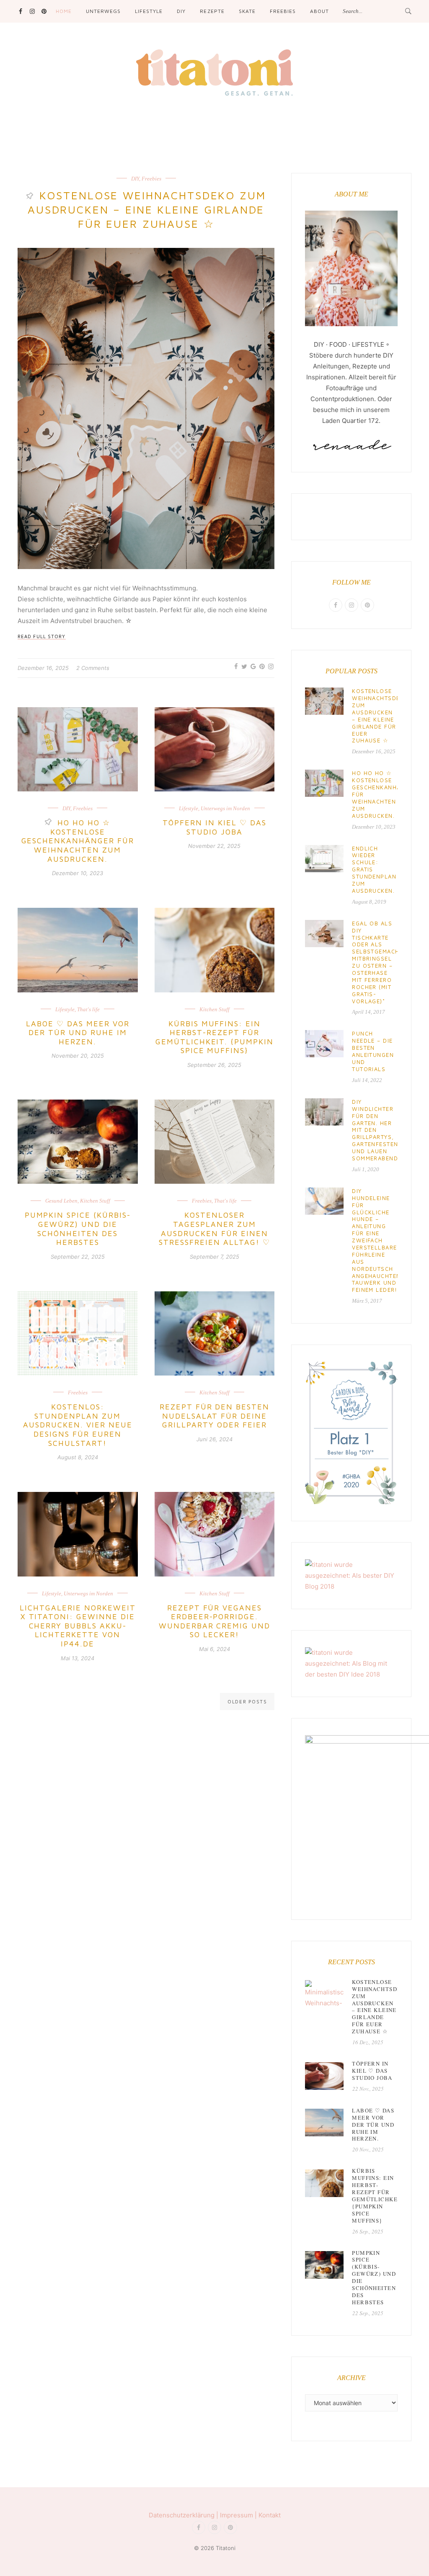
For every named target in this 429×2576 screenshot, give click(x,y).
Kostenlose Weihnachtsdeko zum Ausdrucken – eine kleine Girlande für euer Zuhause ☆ (147, 209)
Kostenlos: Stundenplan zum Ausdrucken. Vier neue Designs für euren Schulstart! (78, 1425)
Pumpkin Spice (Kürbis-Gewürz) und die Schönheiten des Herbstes (78, 1229)
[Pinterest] (44, 11)
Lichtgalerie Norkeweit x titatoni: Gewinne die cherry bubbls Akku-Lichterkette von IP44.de (78, 1626)
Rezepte (212, 11)
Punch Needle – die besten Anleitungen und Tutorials (373, 1051)
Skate (247, 11)
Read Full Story (42, 636)
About (319, 11)
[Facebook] (20, 11)
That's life (88, 1009)
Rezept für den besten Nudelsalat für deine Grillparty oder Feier (215, 1416)
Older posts (247, 1701)
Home (64, 11)
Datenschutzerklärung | (184, 2515)
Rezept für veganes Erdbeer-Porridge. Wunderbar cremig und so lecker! (215, 1621)
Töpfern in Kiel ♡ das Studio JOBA (214, 827)
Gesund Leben (61, 1201)
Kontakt (270, 2515)
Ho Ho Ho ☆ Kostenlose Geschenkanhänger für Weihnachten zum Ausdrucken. (78, 841)
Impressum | (239, 2515)
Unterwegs (103, 11)
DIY (181, 11)
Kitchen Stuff (214, 1009)
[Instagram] (32, 11)
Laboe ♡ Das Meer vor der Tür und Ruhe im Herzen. (78, 1033)
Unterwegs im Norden (225, 808)
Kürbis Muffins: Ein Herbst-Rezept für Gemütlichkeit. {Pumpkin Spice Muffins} (215, 1037)
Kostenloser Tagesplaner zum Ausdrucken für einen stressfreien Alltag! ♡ (214, 1229)
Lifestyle (149, 11)
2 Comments (93, 668)
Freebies (283, 11)
